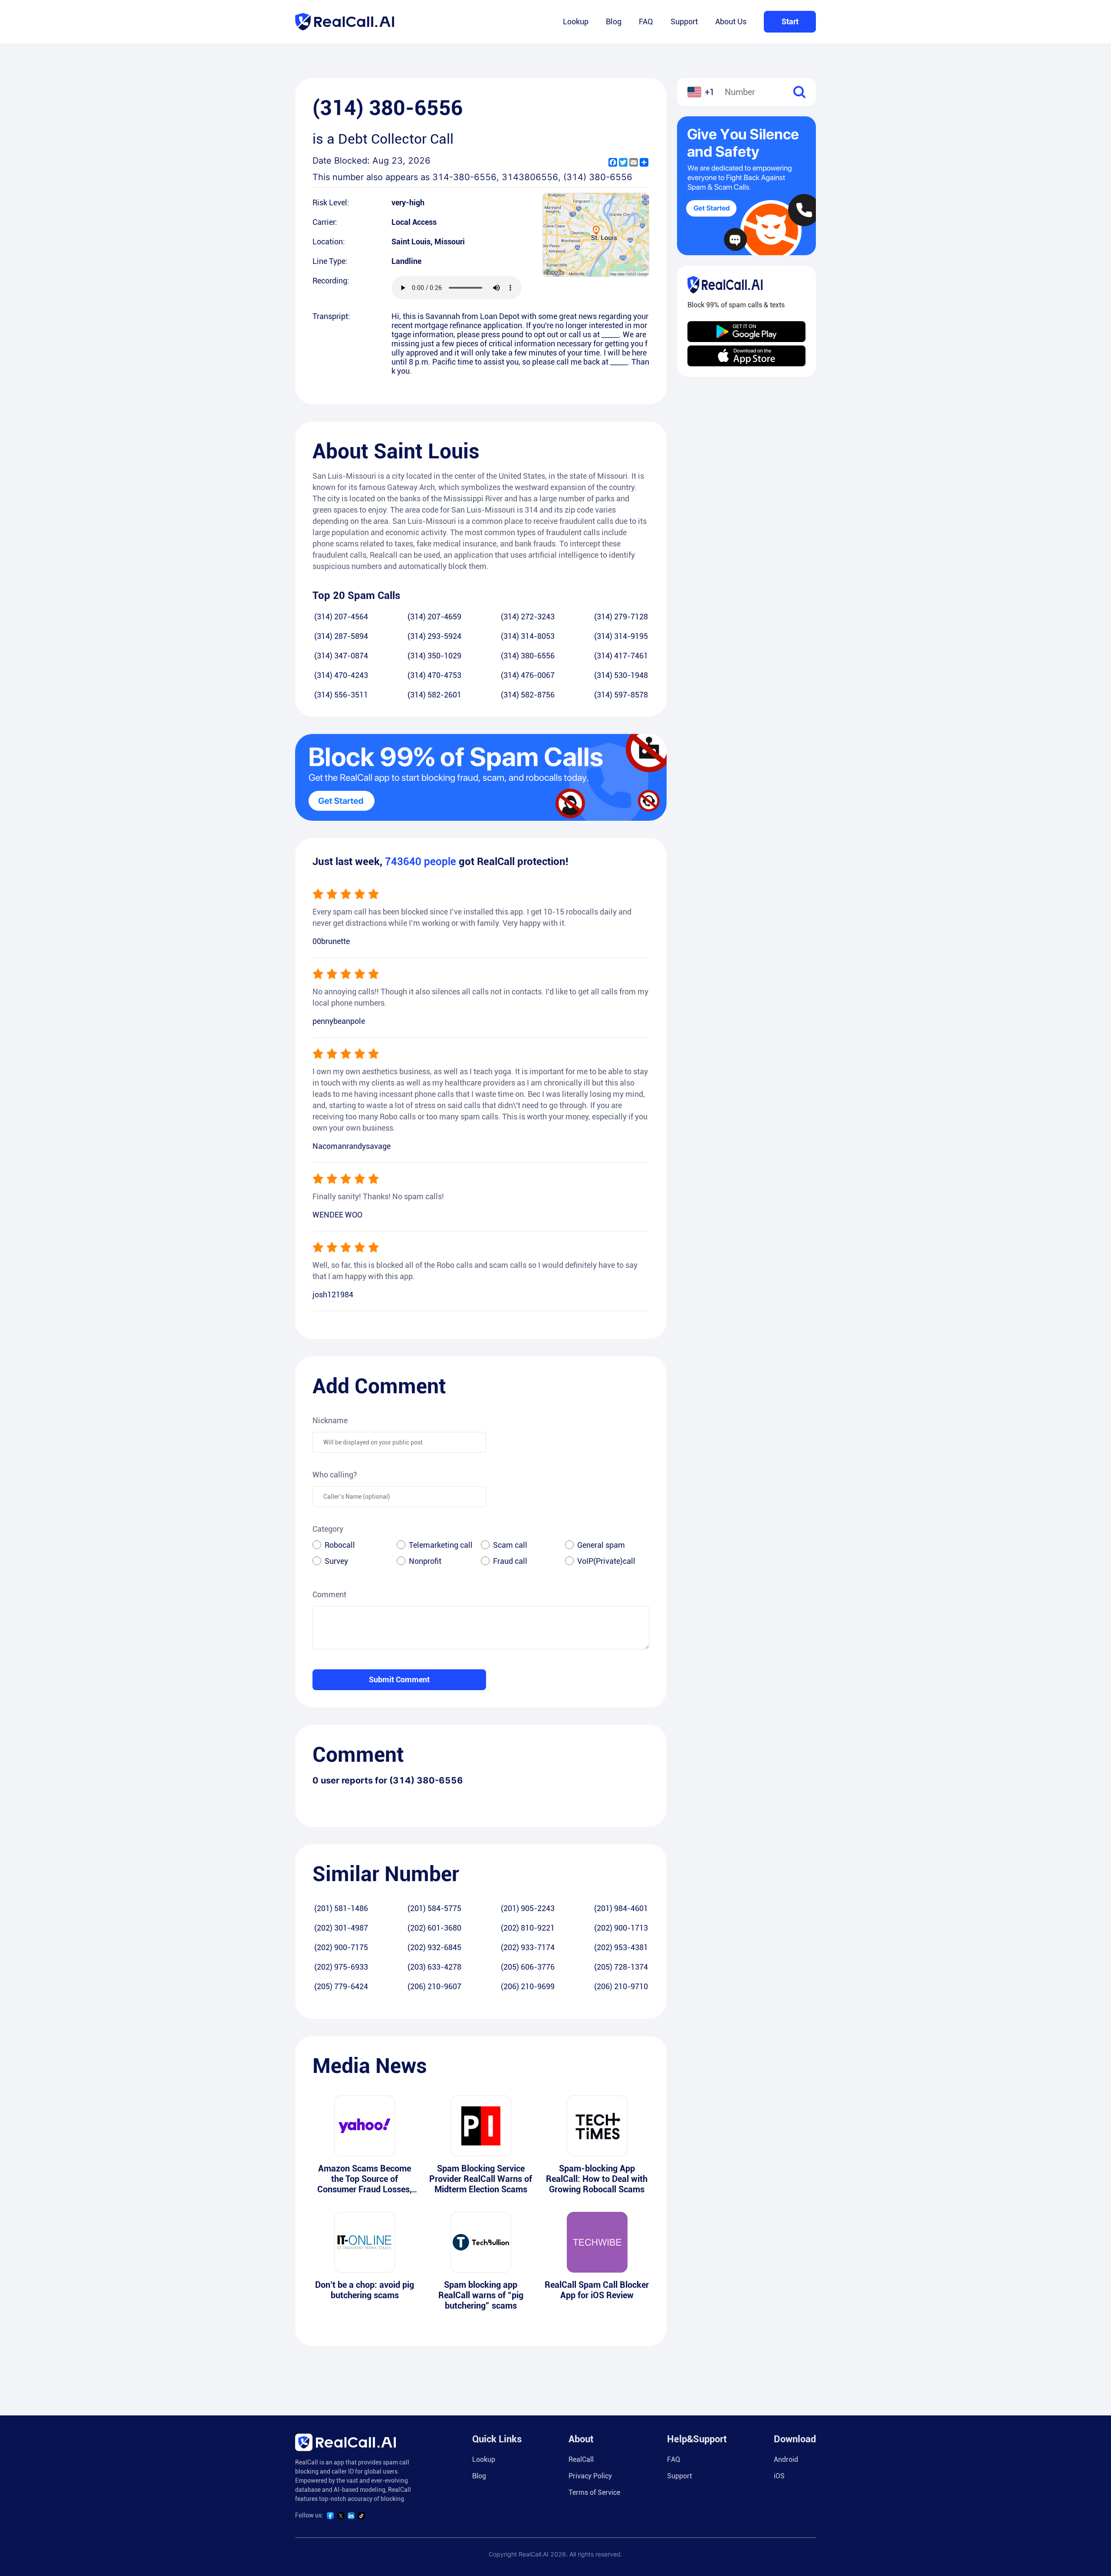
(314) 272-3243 (528, 617)
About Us (731, 21)
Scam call (510, 1545)
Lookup (576, 21)
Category (328, 1529)
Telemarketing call (441, 1545)
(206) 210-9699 (528, 1986)
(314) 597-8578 (621, 695)
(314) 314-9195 (621, 636)
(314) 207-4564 (341, 617)
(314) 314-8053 (528, 636)
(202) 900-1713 (621, 1928)
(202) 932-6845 (434, 1947)
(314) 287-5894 (341, 636)
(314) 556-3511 (341, 695)
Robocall (340, 1545)
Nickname (330, 1420)
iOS (779, 2476)
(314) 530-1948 (621, 675)
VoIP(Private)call (606, 1561)
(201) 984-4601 (621, 1908)
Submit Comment (399, 1679)
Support (684, 21)
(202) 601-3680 (434, 1928)
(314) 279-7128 (621, 617)
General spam (601, 1545)
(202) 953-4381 (621, 1947)
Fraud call (510, 1561)
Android (786, 2459)
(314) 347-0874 (341, 656)
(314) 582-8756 (528, 695)
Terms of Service (594, 2492)
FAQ (646, 21)
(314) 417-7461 (621, 656)
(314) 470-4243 (341, 675)
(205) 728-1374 (621, 1967)
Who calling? (335, 1475)
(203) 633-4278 (434, 1967)
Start (790, 21)
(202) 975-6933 (341, 1967)
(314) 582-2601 (434, 695)
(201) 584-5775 (434, 1908)
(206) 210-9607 (434, 1986)
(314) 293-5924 (434, 636)
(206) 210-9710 (621, 1986)
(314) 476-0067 (528, 675)
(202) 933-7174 (528, 1947)
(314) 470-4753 (434, 675)
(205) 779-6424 (341, 1986)
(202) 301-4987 (341, 1928)
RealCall (581, 2459)
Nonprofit (425, 1561)
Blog (614, 21)
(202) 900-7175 (341, 1947)
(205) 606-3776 (528, 1967)
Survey (336, 1561)
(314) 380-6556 (528, 656)
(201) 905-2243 (528, 1908)
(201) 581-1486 (341, 1908)
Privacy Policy (590, 2476)
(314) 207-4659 (434, 617)
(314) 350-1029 (434, 656)
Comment (329, 1594)
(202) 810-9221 (528, 1928)
